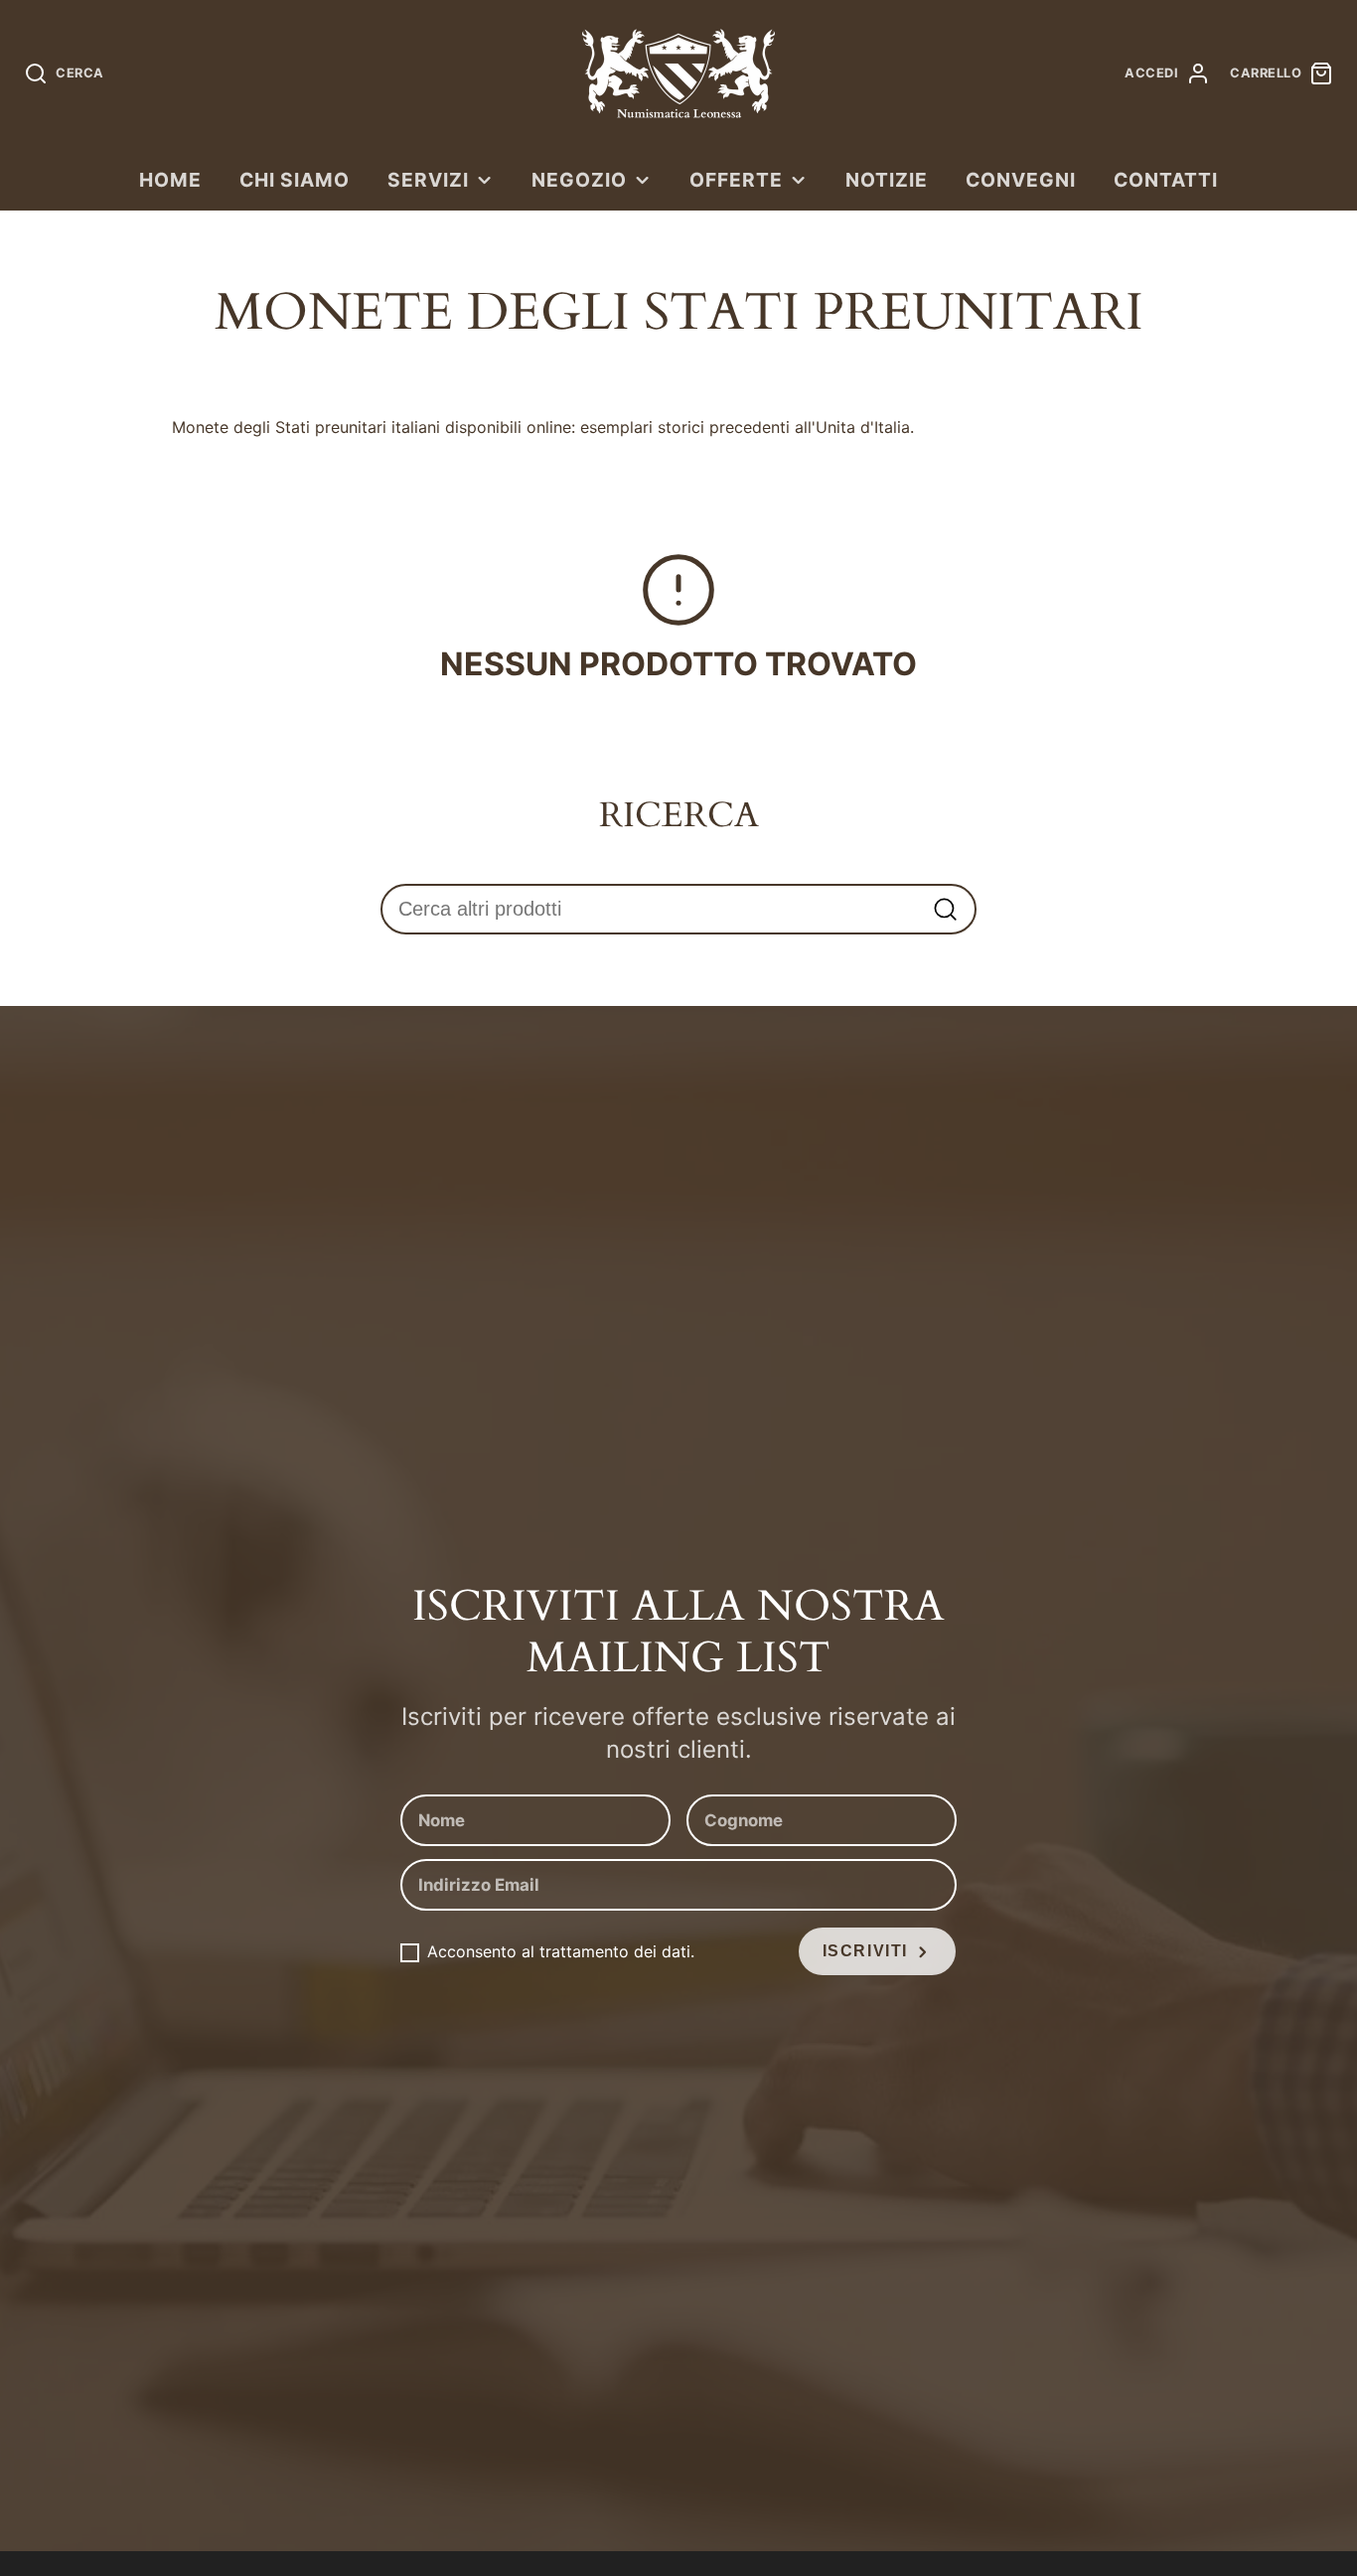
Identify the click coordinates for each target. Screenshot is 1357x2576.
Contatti (1166, 180)
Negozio (579, 180)
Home (170, 180)
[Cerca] (945, 909)
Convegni (1021, 180)
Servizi (428, 180)
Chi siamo (295, 180)
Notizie (887, 180)
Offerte (736, 180)
